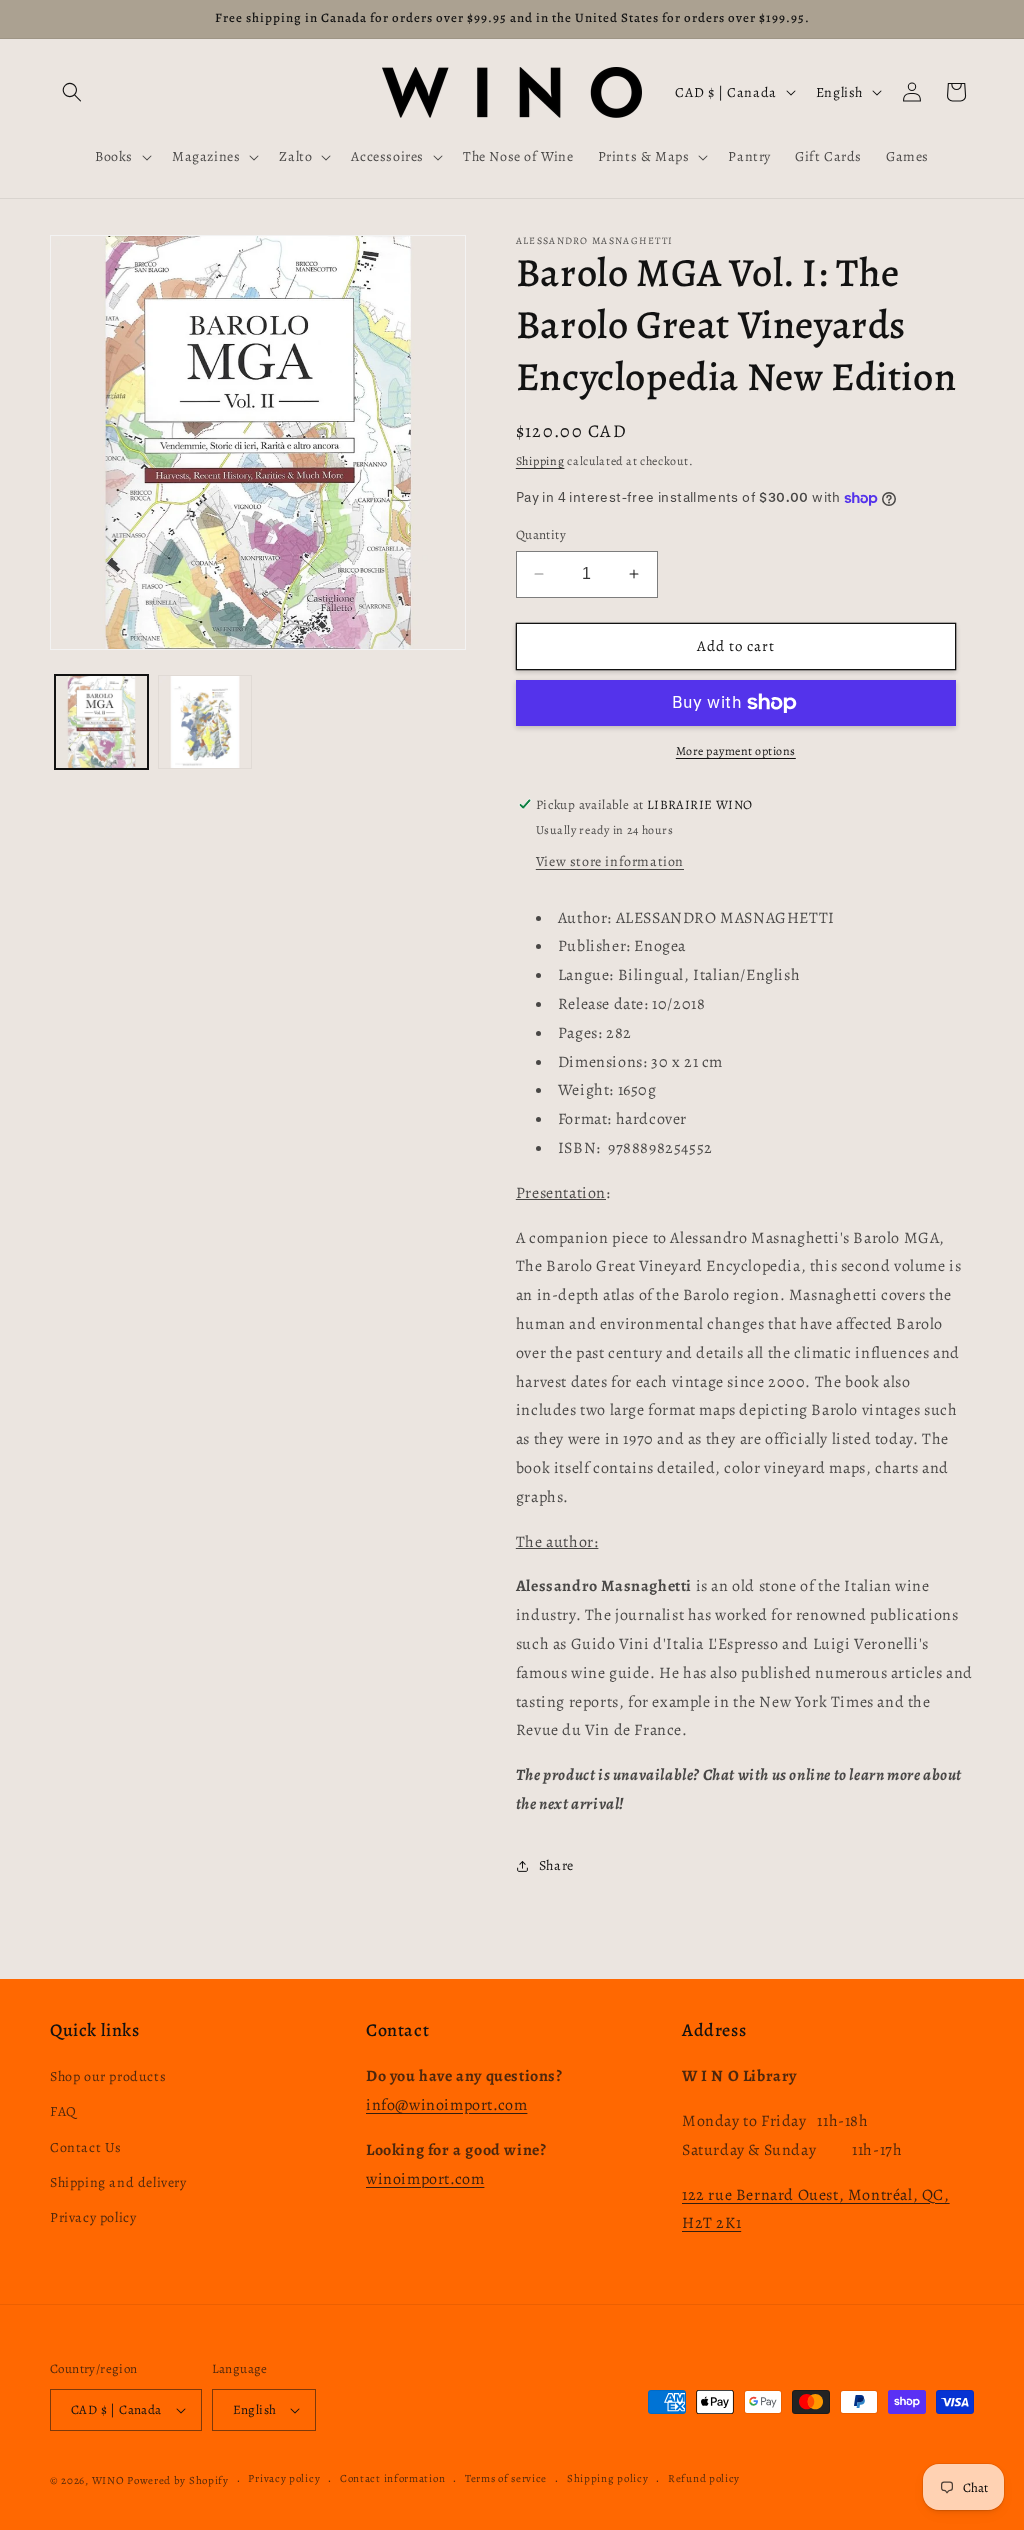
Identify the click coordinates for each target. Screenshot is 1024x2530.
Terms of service (506, 2478)
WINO (110, 2480)
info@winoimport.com (446, 2105)
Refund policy (704, 2478)
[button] (72, 92)
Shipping (540, 461)
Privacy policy (93, 2217)
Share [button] (556, 1865)
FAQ (63, 2111)
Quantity (541, 534)
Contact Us (86, 2147)
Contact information (392, 2478)
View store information (610, 861)
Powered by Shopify (178, 2480)
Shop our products (108, 2076)
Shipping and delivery (118, 2182)
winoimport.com (425, 2179)
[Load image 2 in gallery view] (204, 721)
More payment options (736, 751)
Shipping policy (608, 2478)
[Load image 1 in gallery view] (101, 721)
